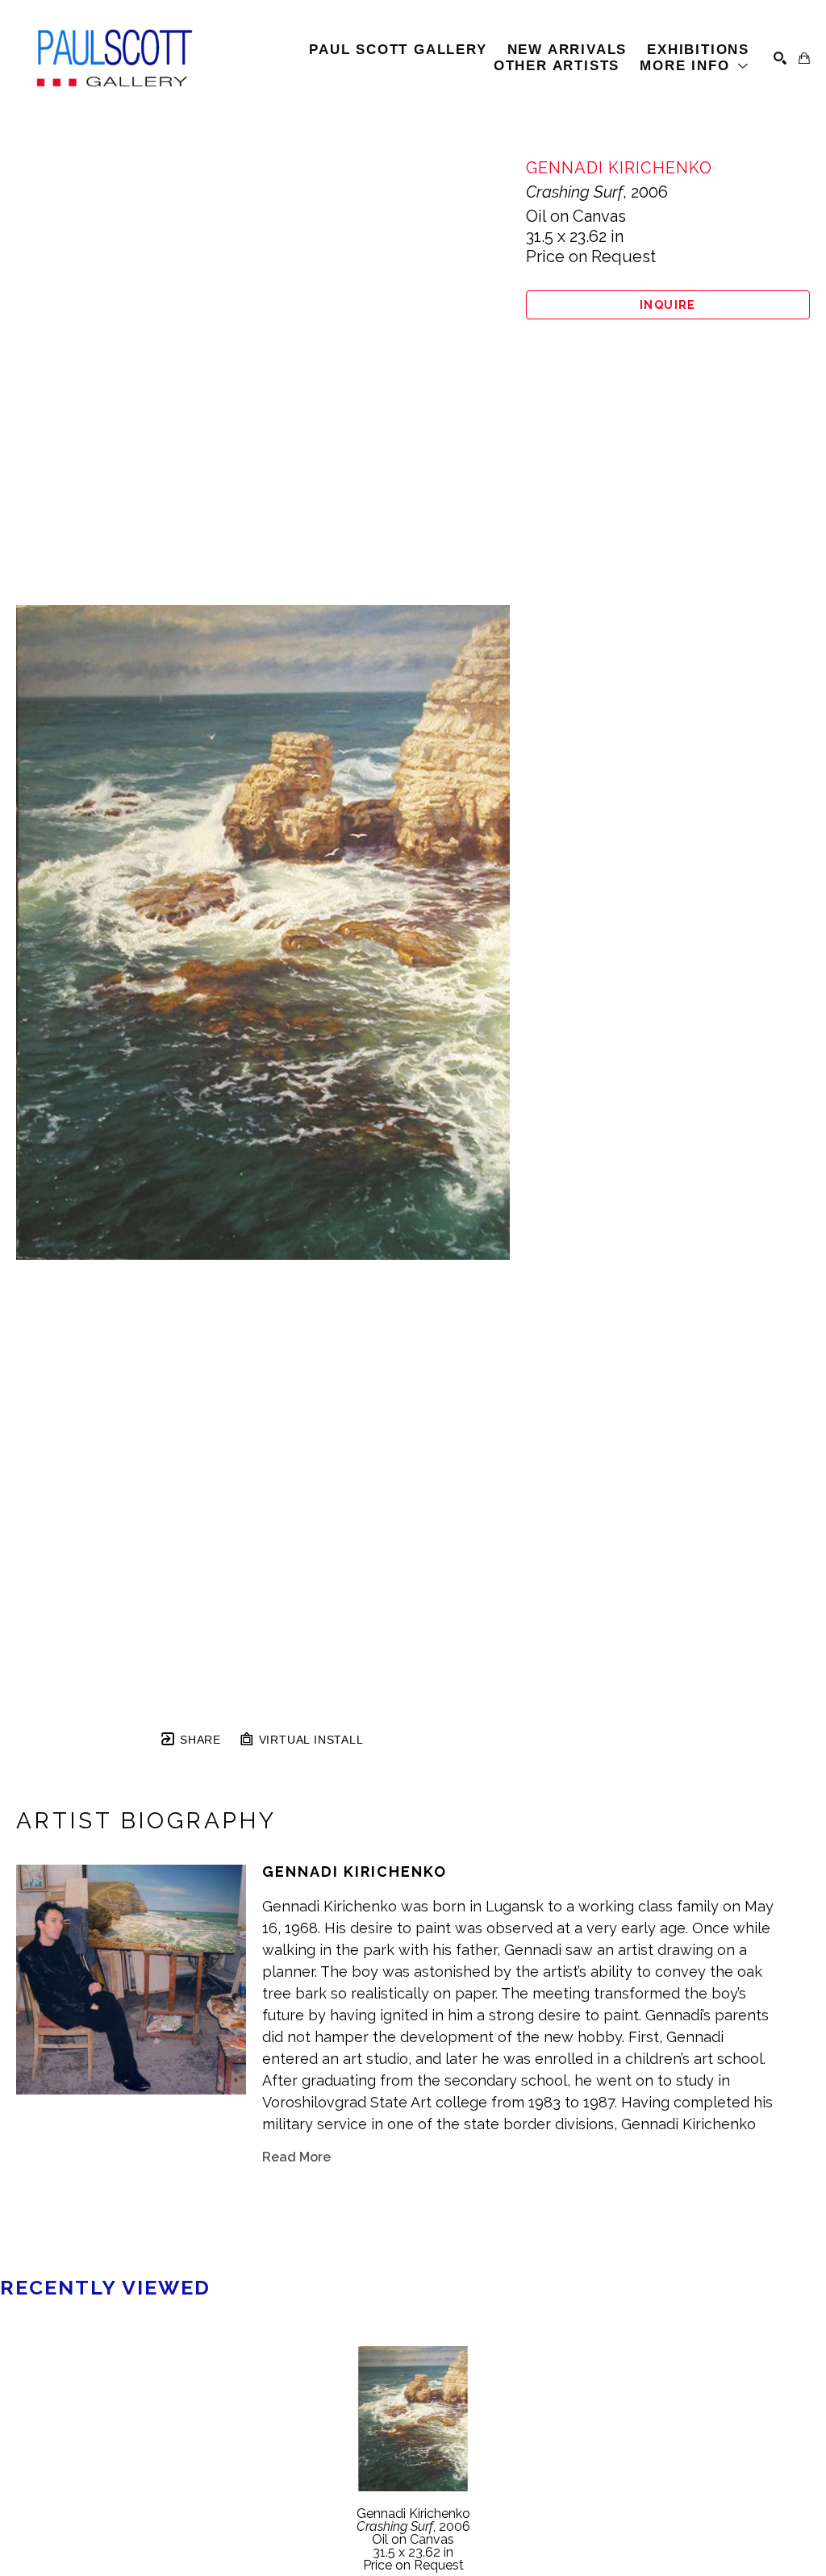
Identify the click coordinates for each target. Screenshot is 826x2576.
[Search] (780, 58)
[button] (695, 66)
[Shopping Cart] (804, 58)
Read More (296, 2157)
